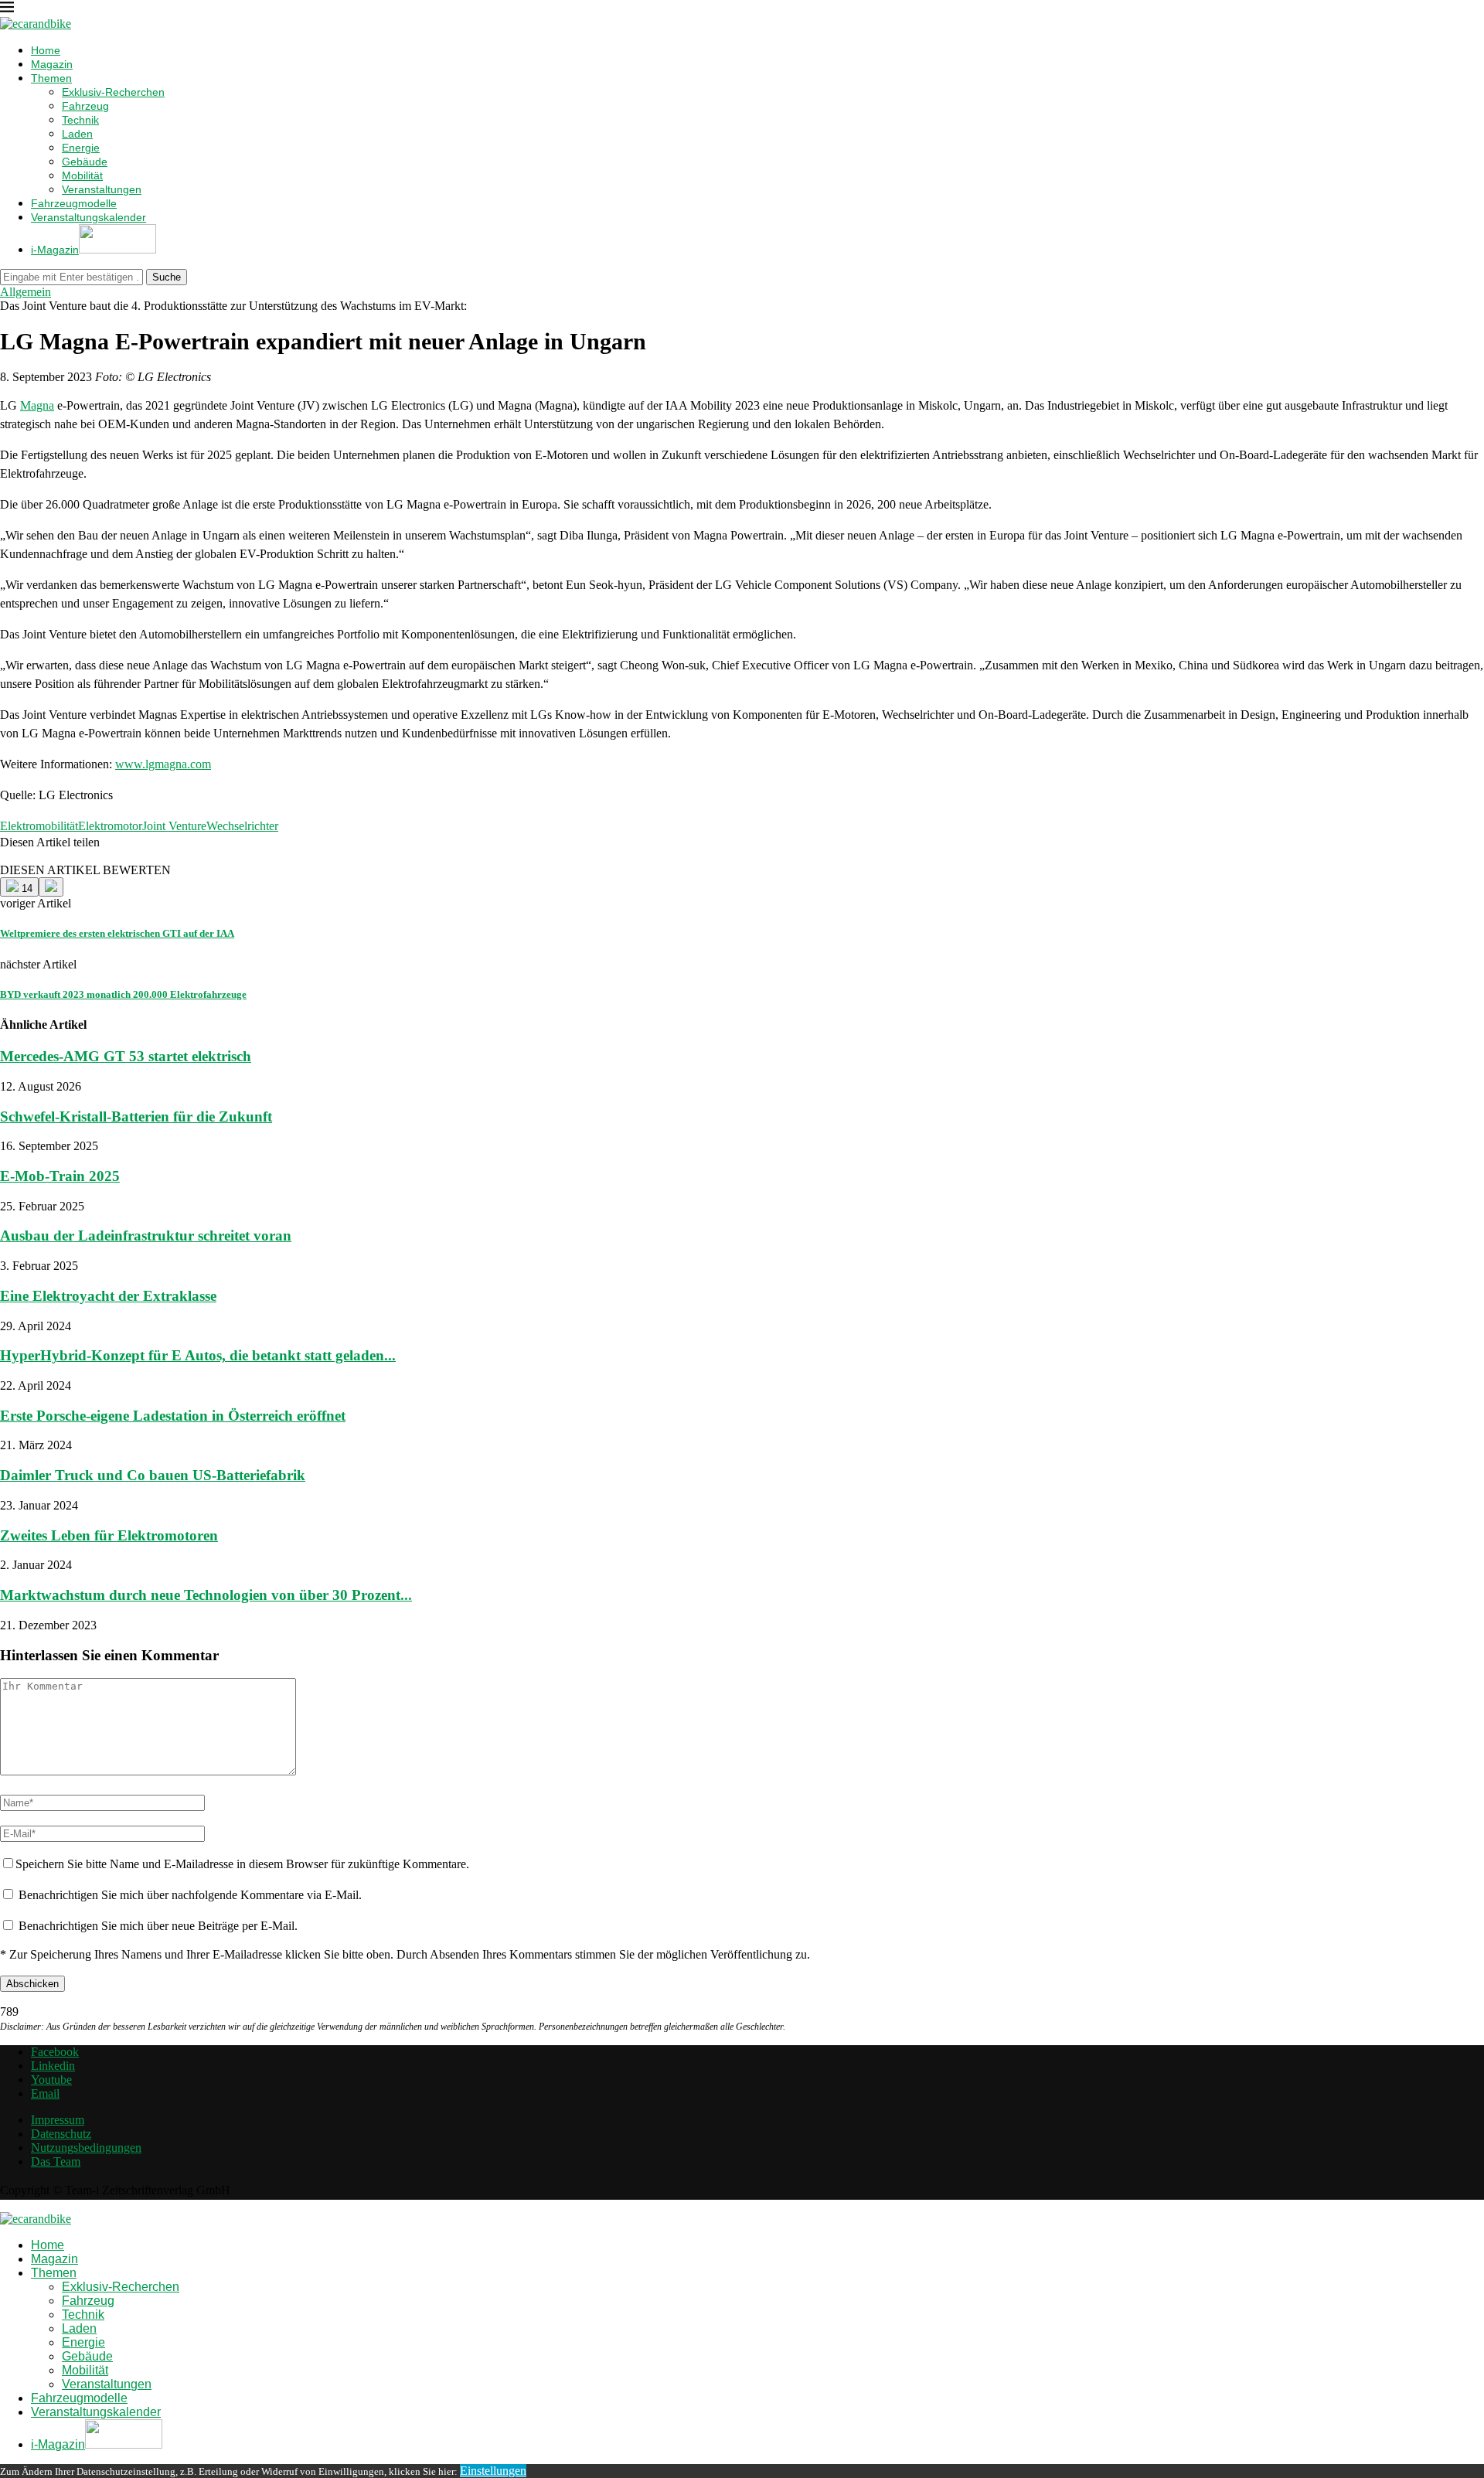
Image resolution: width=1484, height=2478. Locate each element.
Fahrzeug (85, 106)
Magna (37, 405)
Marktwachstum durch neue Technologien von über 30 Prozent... (206, 1595)
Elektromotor (110, 826)
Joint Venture (174, 826)
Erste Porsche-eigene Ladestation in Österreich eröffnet (173, 1416)
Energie (81, 148)
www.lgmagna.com (163, 764)
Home (46, 50)
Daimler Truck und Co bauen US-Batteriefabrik (153, 1475)
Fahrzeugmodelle (74, 203)
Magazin (52, 64)
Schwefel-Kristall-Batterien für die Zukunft (136, 1116)
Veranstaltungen (102, 189)
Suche (167, 277)
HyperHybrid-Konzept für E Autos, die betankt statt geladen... (198, 1355)
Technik (80, 120)
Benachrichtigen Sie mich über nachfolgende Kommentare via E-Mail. (190, 1895)
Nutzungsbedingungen (86, 2148)
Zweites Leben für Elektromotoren (109, 1535)
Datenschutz (61, 2134)
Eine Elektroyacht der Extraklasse (108, 1296)
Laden (77, 134)
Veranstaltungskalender (88, 217)
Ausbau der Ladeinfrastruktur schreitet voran (146, 1236)
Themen (51, 78)
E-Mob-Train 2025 (60, 1176)
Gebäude (85, 162)
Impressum (58, 2120)
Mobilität (82, 175)
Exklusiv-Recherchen (113, 92)
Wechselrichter (242, 826)
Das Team (56, 2161)
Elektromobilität (39, 826)
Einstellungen (493, 2471)
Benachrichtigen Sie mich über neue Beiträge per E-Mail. (158, 1926)
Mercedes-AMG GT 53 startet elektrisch (126, 1056)
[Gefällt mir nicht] (51, 887)
